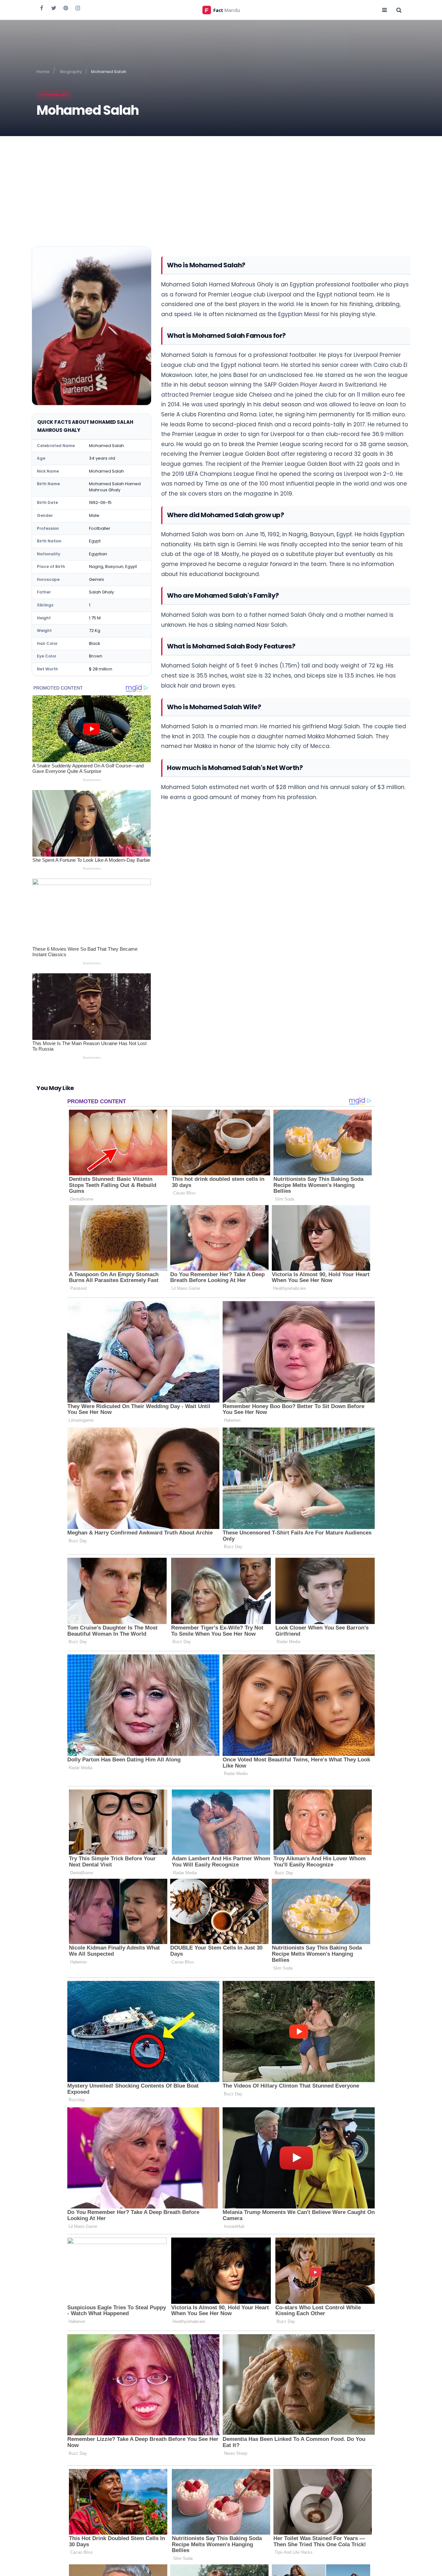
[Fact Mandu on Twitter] (54, 8)
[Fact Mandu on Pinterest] (66, 8)
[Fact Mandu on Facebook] (42, 8)
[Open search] (399, 10)
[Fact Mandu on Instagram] (78, 8)
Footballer (54, 95)
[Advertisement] (221, 185)
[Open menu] (384, 10)
